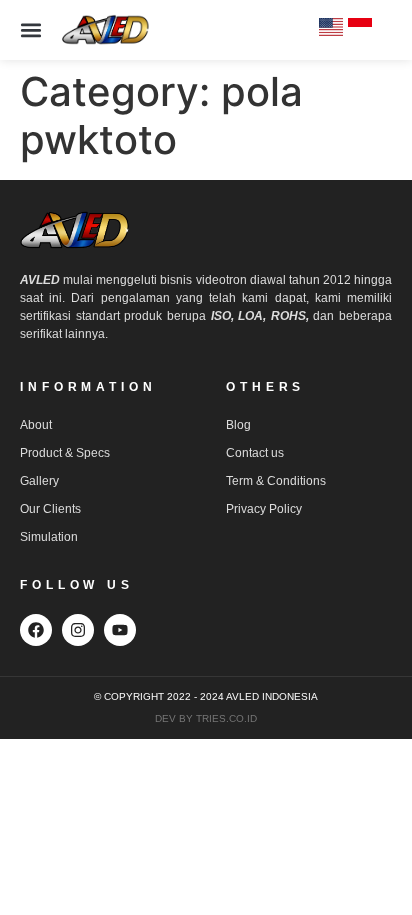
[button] (30, 30)
